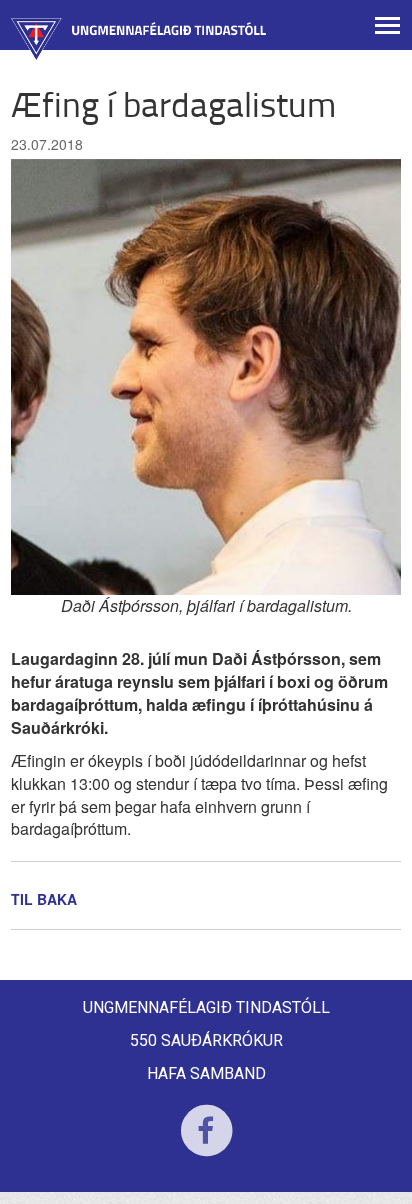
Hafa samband (206, 1073)
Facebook (206, 1143)
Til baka (44, 899)
